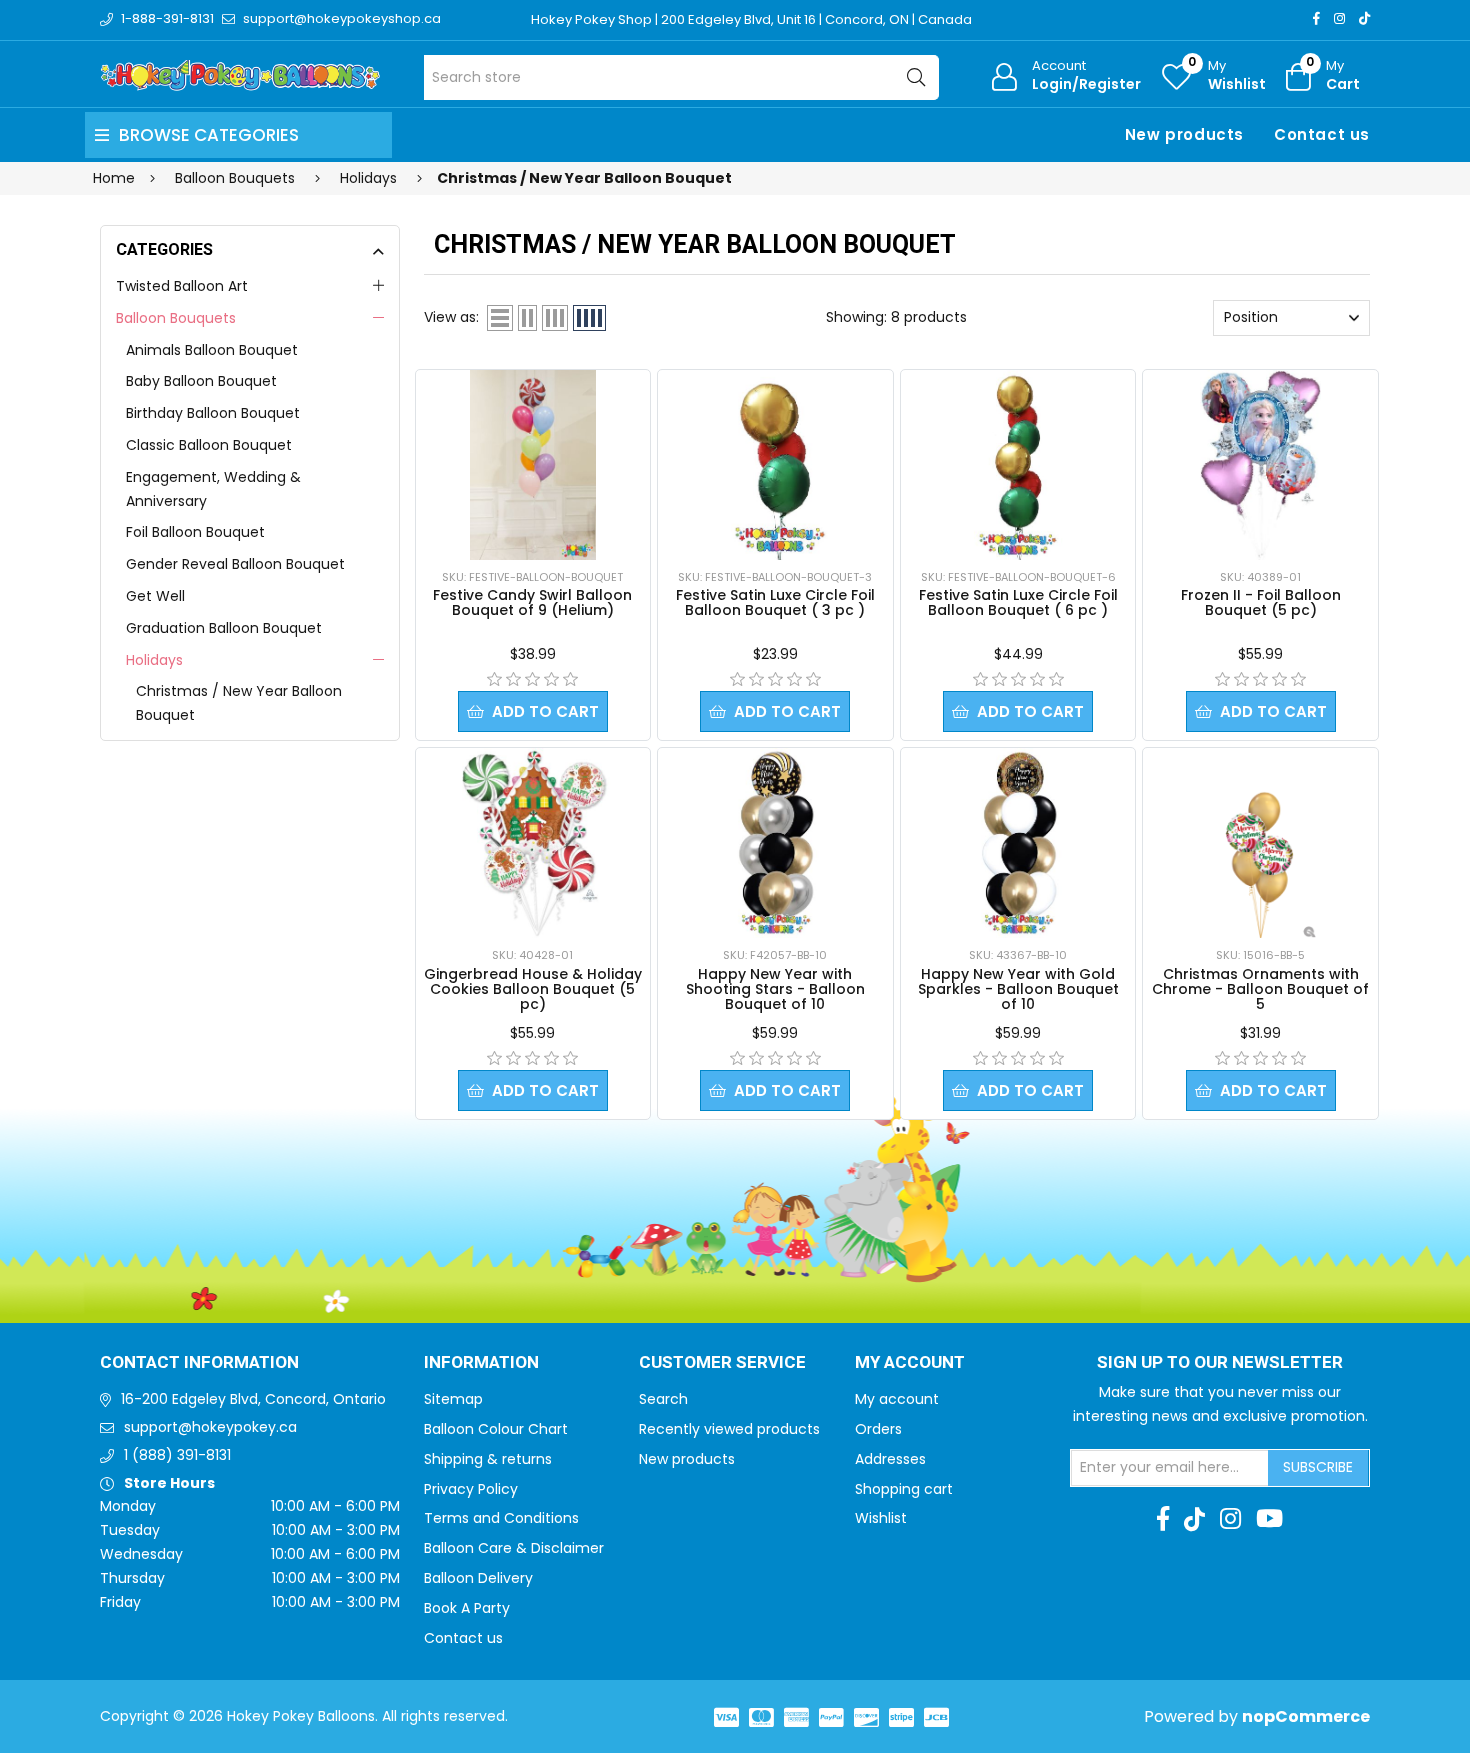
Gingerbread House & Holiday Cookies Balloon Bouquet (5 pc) (533, 989)
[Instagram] (1339, 18)
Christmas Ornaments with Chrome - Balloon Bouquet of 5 (1260, 989)
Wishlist (881, 1518)
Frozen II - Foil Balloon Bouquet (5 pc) (1261, 602)
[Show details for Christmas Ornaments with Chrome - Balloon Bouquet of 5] (1260, 843)
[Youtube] (1269, 1519)
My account (897, 1399)
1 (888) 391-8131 (177, 1455)
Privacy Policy (471, 1489)
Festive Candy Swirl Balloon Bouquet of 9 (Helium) (532, 602)
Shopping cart (904, 1489)
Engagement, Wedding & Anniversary (213, 489)
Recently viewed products (729, 1429)
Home (114, 178)
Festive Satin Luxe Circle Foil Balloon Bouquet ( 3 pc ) (775, 602)
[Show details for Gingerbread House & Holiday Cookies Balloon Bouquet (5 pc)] (533, 843)
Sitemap (453, 1399)
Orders (878, 1429)
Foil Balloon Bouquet (195, 532)
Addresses (890, 1459)
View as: (451, 317)
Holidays (154, 660)
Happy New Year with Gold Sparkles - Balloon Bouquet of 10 (1018, 989)
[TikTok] (1364, 18)
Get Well (155, 596)
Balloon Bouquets (176, 318)
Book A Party (467, 1608)
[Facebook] (1316, 18)
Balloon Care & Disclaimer (514, 1548)
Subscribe (1318, 1467)
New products (1184, 134)
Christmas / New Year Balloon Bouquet (239, 703)
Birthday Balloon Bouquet (213, 413)
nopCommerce (1306, 1716)
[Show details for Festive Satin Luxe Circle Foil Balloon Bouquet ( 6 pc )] (1018, 465)
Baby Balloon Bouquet (201, 381)
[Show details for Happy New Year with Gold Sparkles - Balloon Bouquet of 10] (1018, 843)
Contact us (1322, 134)
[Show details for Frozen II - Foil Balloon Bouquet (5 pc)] (1260, 465)
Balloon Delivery (478, 1578)
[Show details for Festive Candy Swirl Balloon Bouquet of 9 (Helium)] (533, 465)
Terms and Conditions (501, 1518)
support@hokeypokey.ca (210, 1427)
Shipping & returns (488, 1459)
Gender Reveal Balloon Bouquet (235, 564)
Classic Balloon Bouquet (209, 445)
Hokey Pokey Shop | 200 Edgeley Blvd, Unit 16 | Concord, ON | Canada (751, 19)
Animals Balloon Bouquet (212, 350)
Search (663, 1399)
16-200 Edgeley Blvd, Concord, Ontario (253, 1399)
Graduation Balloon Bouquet (224, 628)
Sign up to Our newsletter (1220, 1363)
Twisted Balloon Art (182, 286)
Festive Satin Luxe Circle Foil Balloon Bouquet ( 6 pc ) (1018, 602)
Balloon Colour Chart (496, 1429)
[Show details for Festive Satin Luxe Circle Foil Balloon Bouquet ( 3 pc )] (775, 465)
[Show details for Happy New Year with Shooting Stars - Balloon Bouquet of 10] (775, 843)
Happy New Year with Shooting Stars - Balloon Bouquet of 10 (775, 989)
